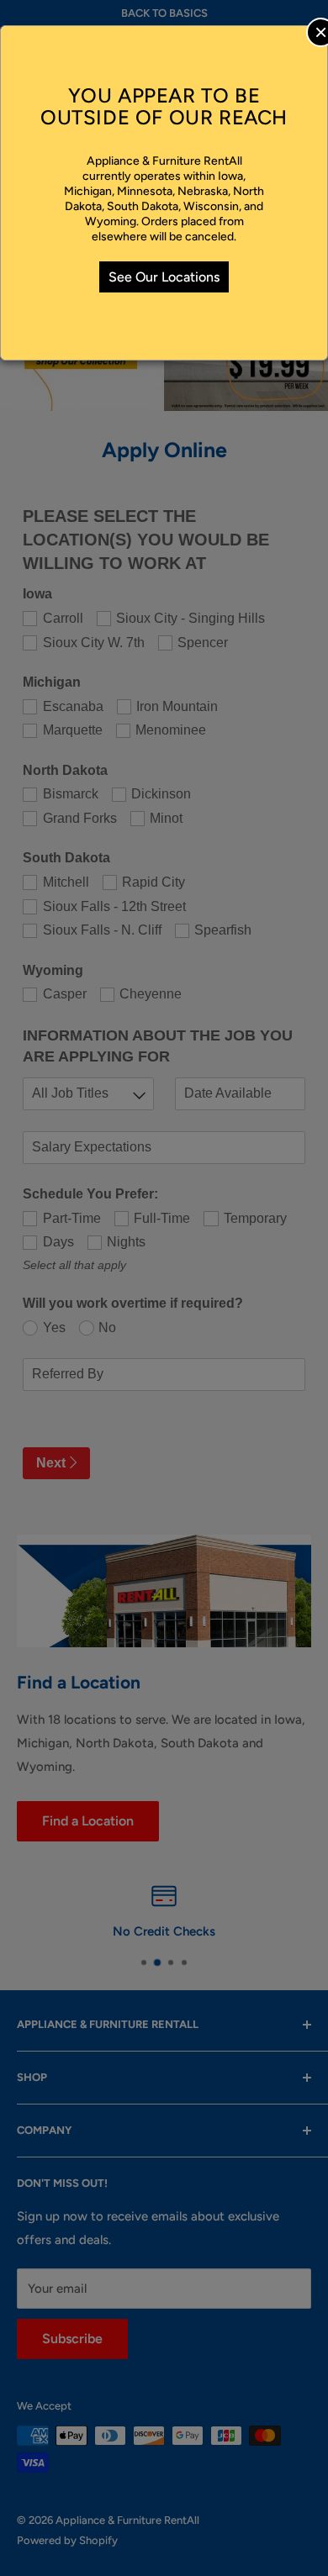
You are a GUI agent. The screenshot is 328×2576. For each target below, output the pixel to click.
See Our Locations (164, 277)
